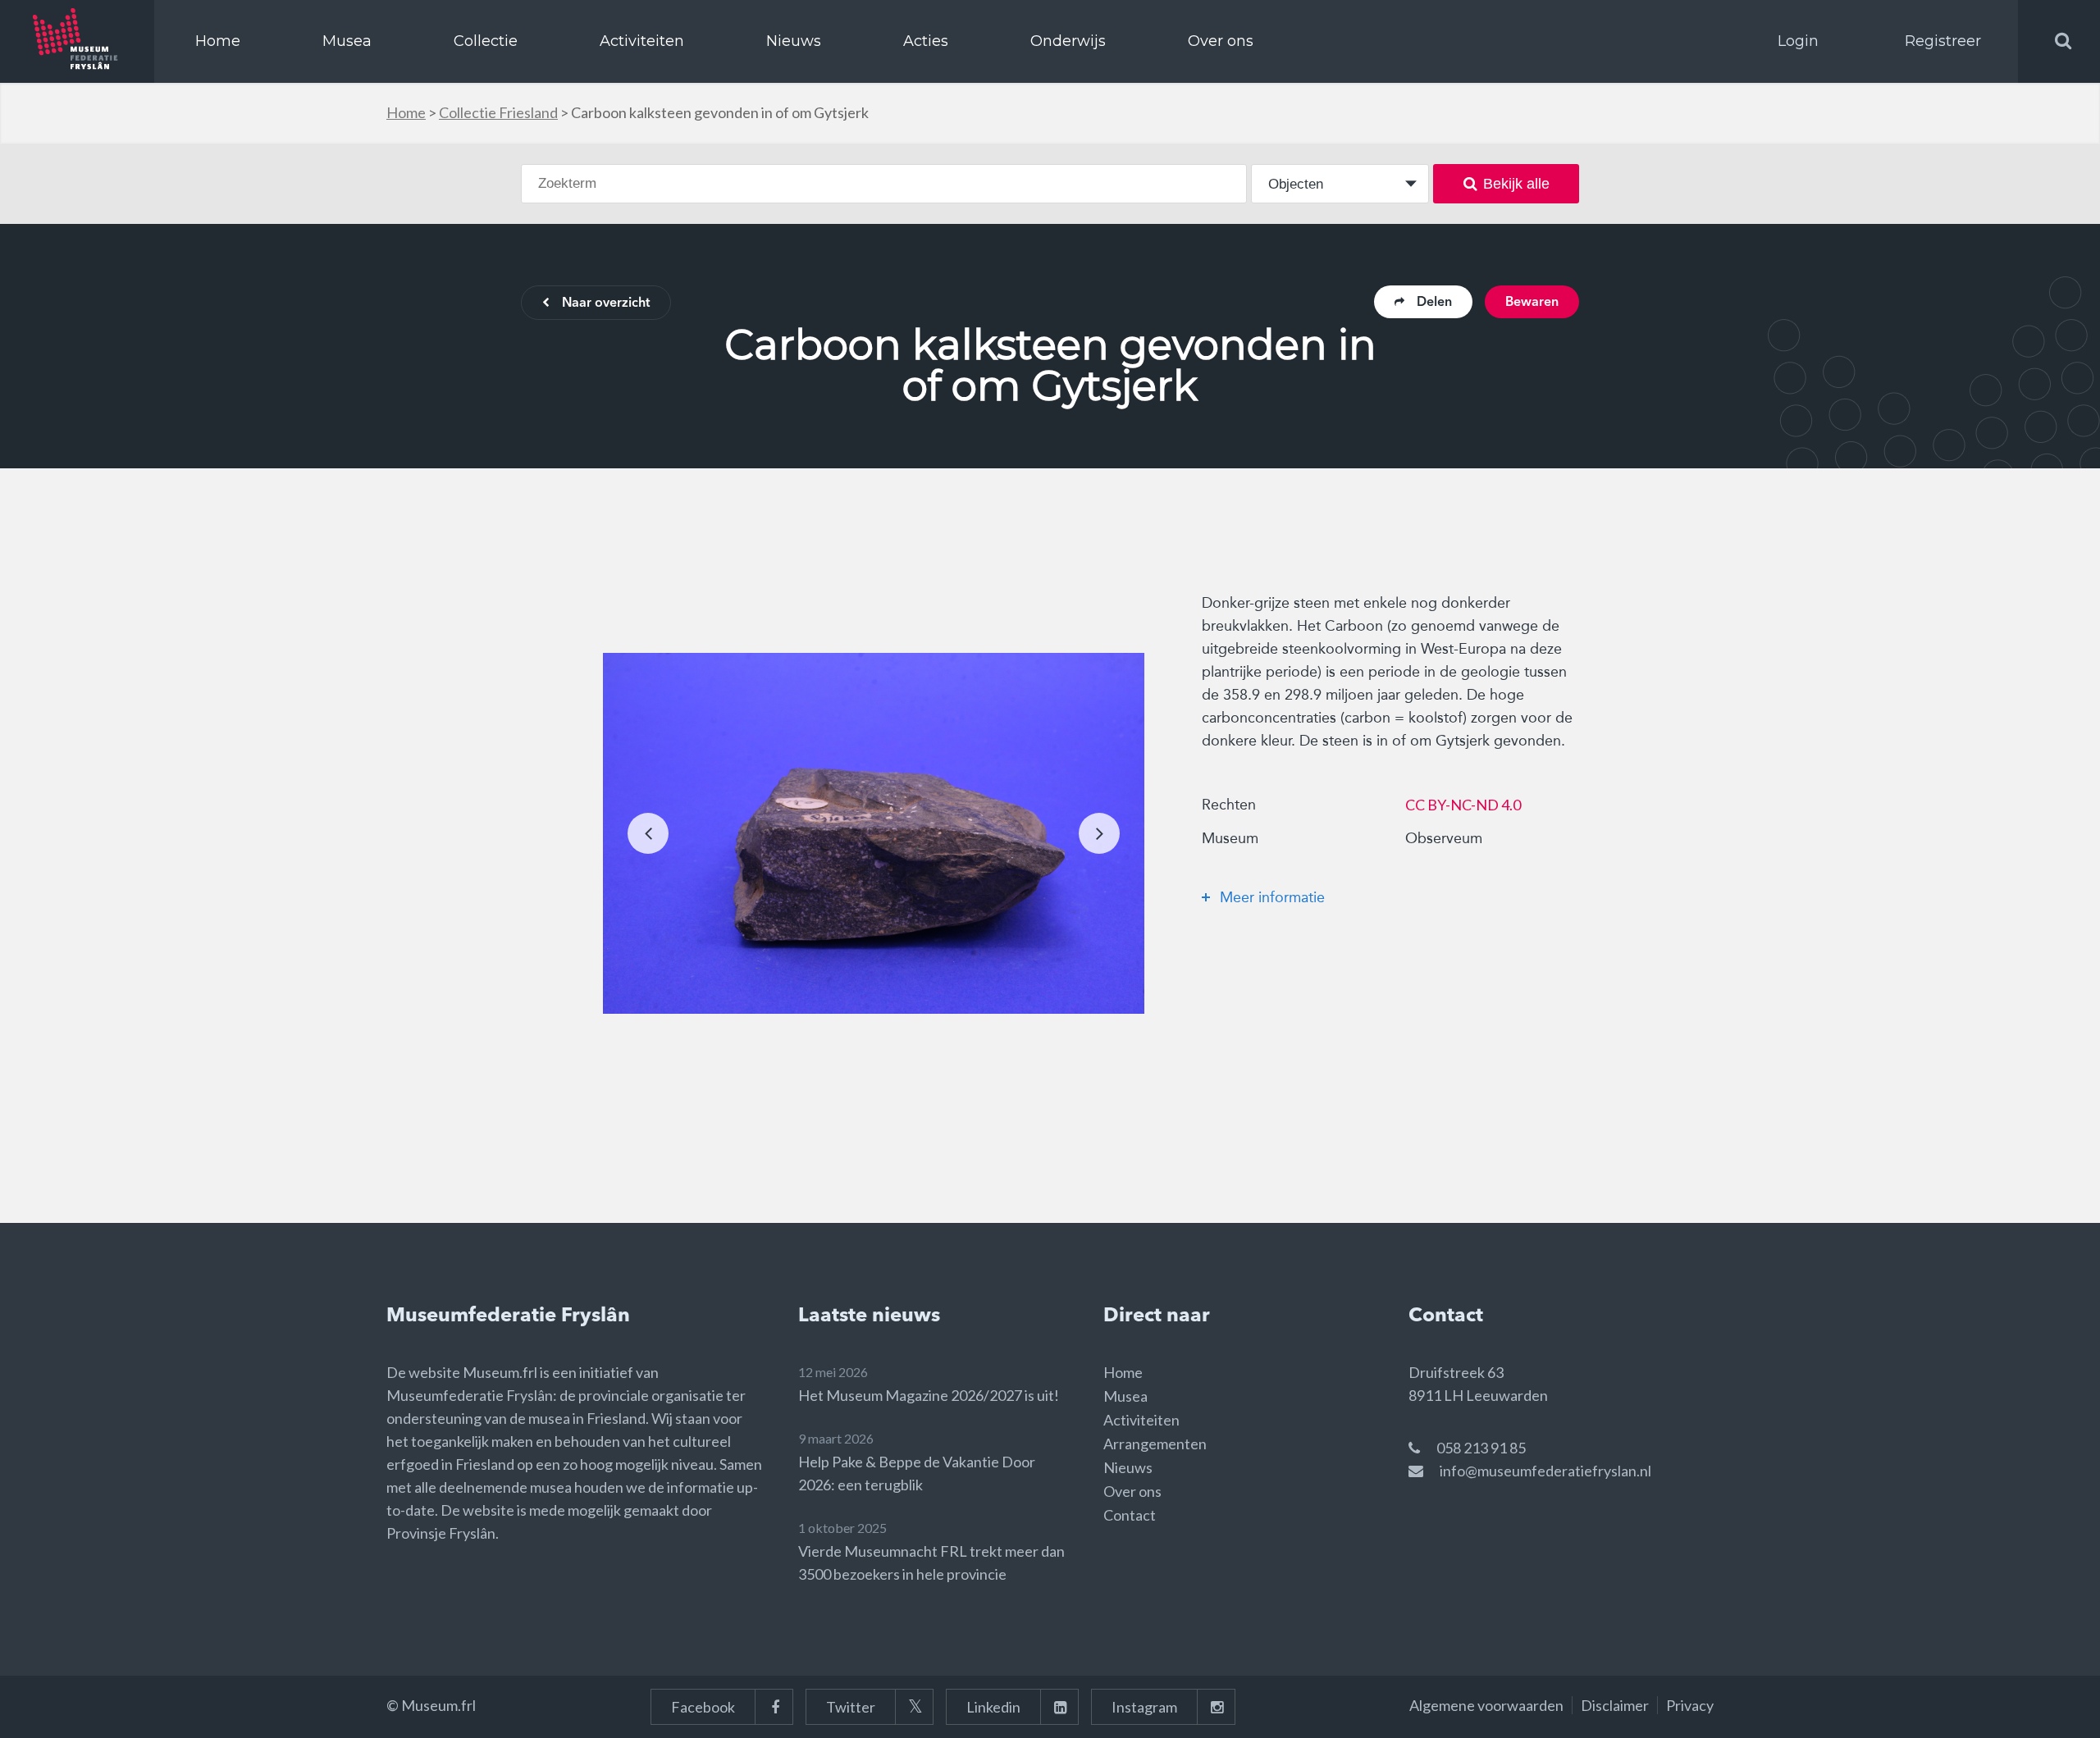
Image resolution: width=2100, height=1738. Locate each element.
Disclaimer (1615, 1705)
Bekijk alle (1516, 184)
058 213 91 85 (1481, 1448)
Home (218, 41)
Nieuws (794, 41)
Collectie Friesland (498, 112)
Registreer (1943, 41)
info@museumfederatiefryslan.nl (1545, 1471)
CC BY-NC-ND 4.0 (1463, 805)
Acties (926, 41)
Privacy (1690, 1705)
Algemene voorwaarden (1486, 1705)
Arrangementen (1155, 1444)
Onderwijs (1068, 41)
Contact (1130, 1515)
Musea (347, 41)
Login (1798, 41)
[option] (874, 833)
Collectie (486, 41)
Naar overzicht (606, 303)
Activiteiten (642, 41)
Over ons (1221, 41)
